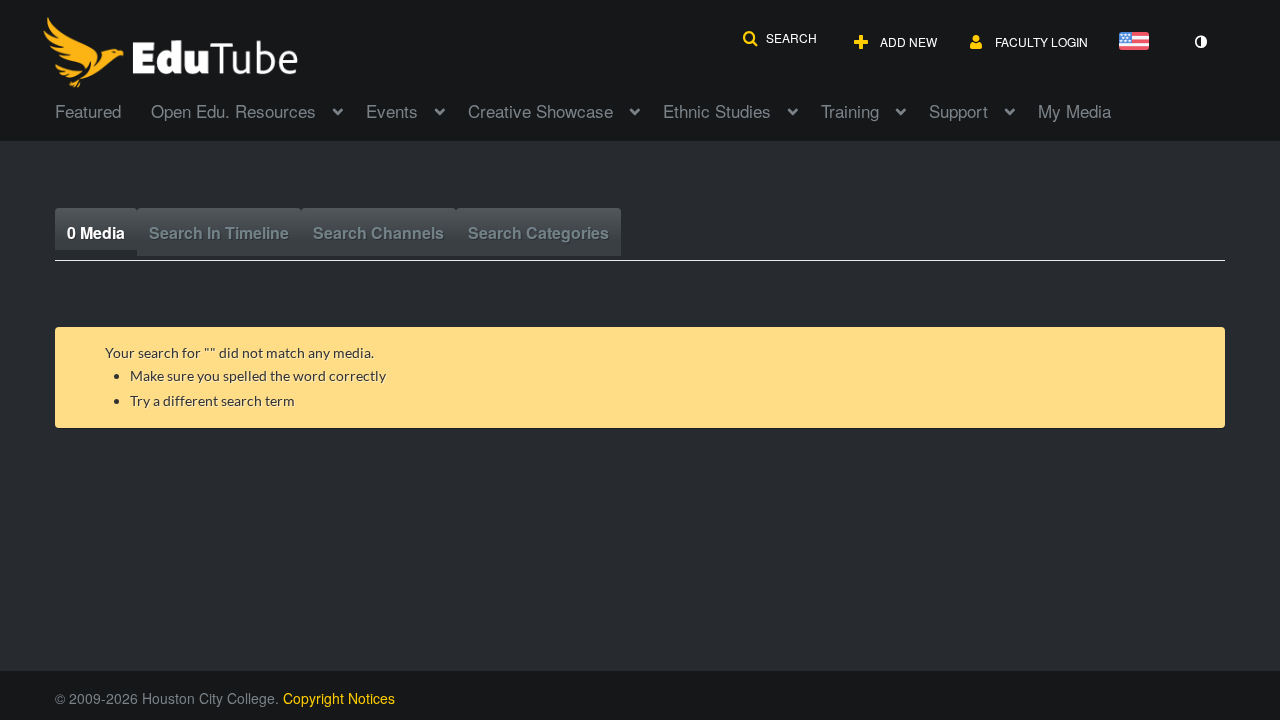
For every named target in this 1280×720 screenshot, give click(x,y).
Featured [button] (88, 110)
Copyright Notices (339, 698)
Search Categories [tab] (538, 232)
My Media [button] (1074, 110)
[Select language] (1138, 42)
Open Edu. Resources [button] (233, 110)
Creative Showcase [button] (540, 110)
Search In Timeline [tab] (219, 232)
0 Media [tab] (96, 232)
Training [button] (850, 110)
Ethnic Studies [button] (717, 110)
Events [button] (392, 110)
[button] (779, 38)
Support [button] (958, 110)
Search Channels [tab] (378, 232)
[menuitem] (103, 109)
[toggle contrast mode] (1200, 42)
